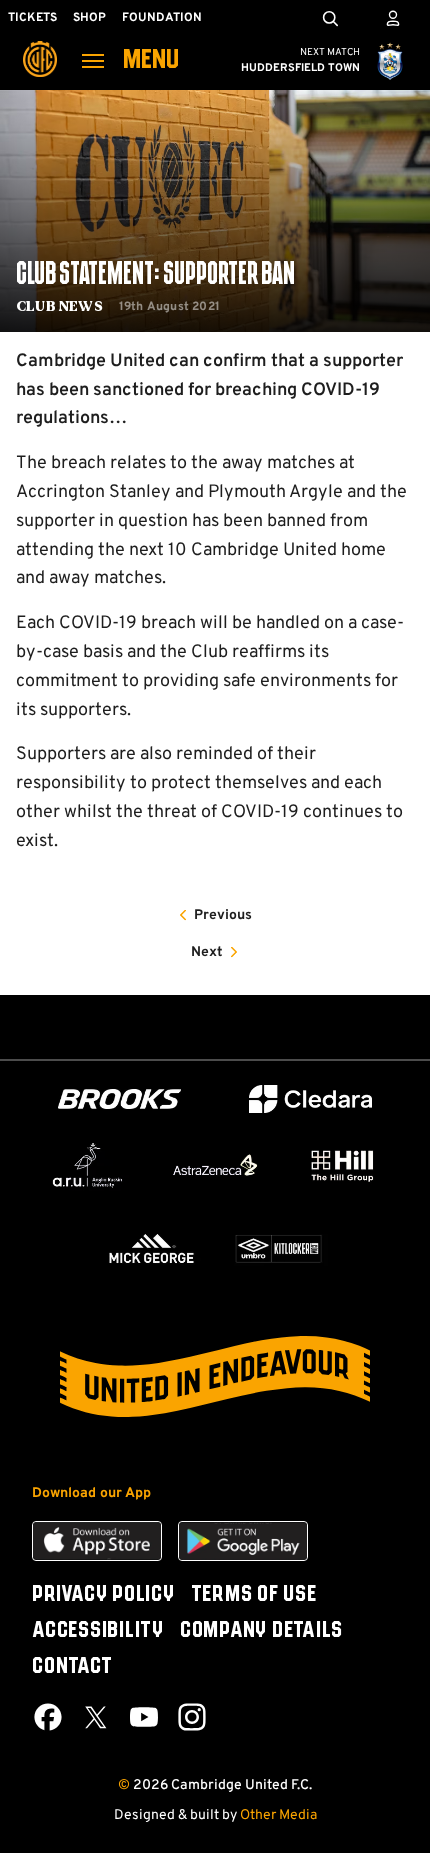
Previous (223, 915)
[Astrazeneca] (214, 1165)
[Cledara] (311, 1099)
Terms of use (254, 1595)
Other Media (278, 1815)
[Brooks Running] (120, 1099)
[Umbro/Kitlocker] (278, 1248)
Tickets (32, 18)
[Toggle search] (330, 18)
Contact (72, 1667)
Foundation (162, 18)
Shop (89, 18)
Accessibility (98, 1631)
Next (207, 952)
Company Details (261, 1631)
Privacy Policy (103, 1595)
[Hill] (342, 1165)
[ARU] (87, 1165)
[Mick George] (151, 1248)
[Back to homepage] (40, 45)
